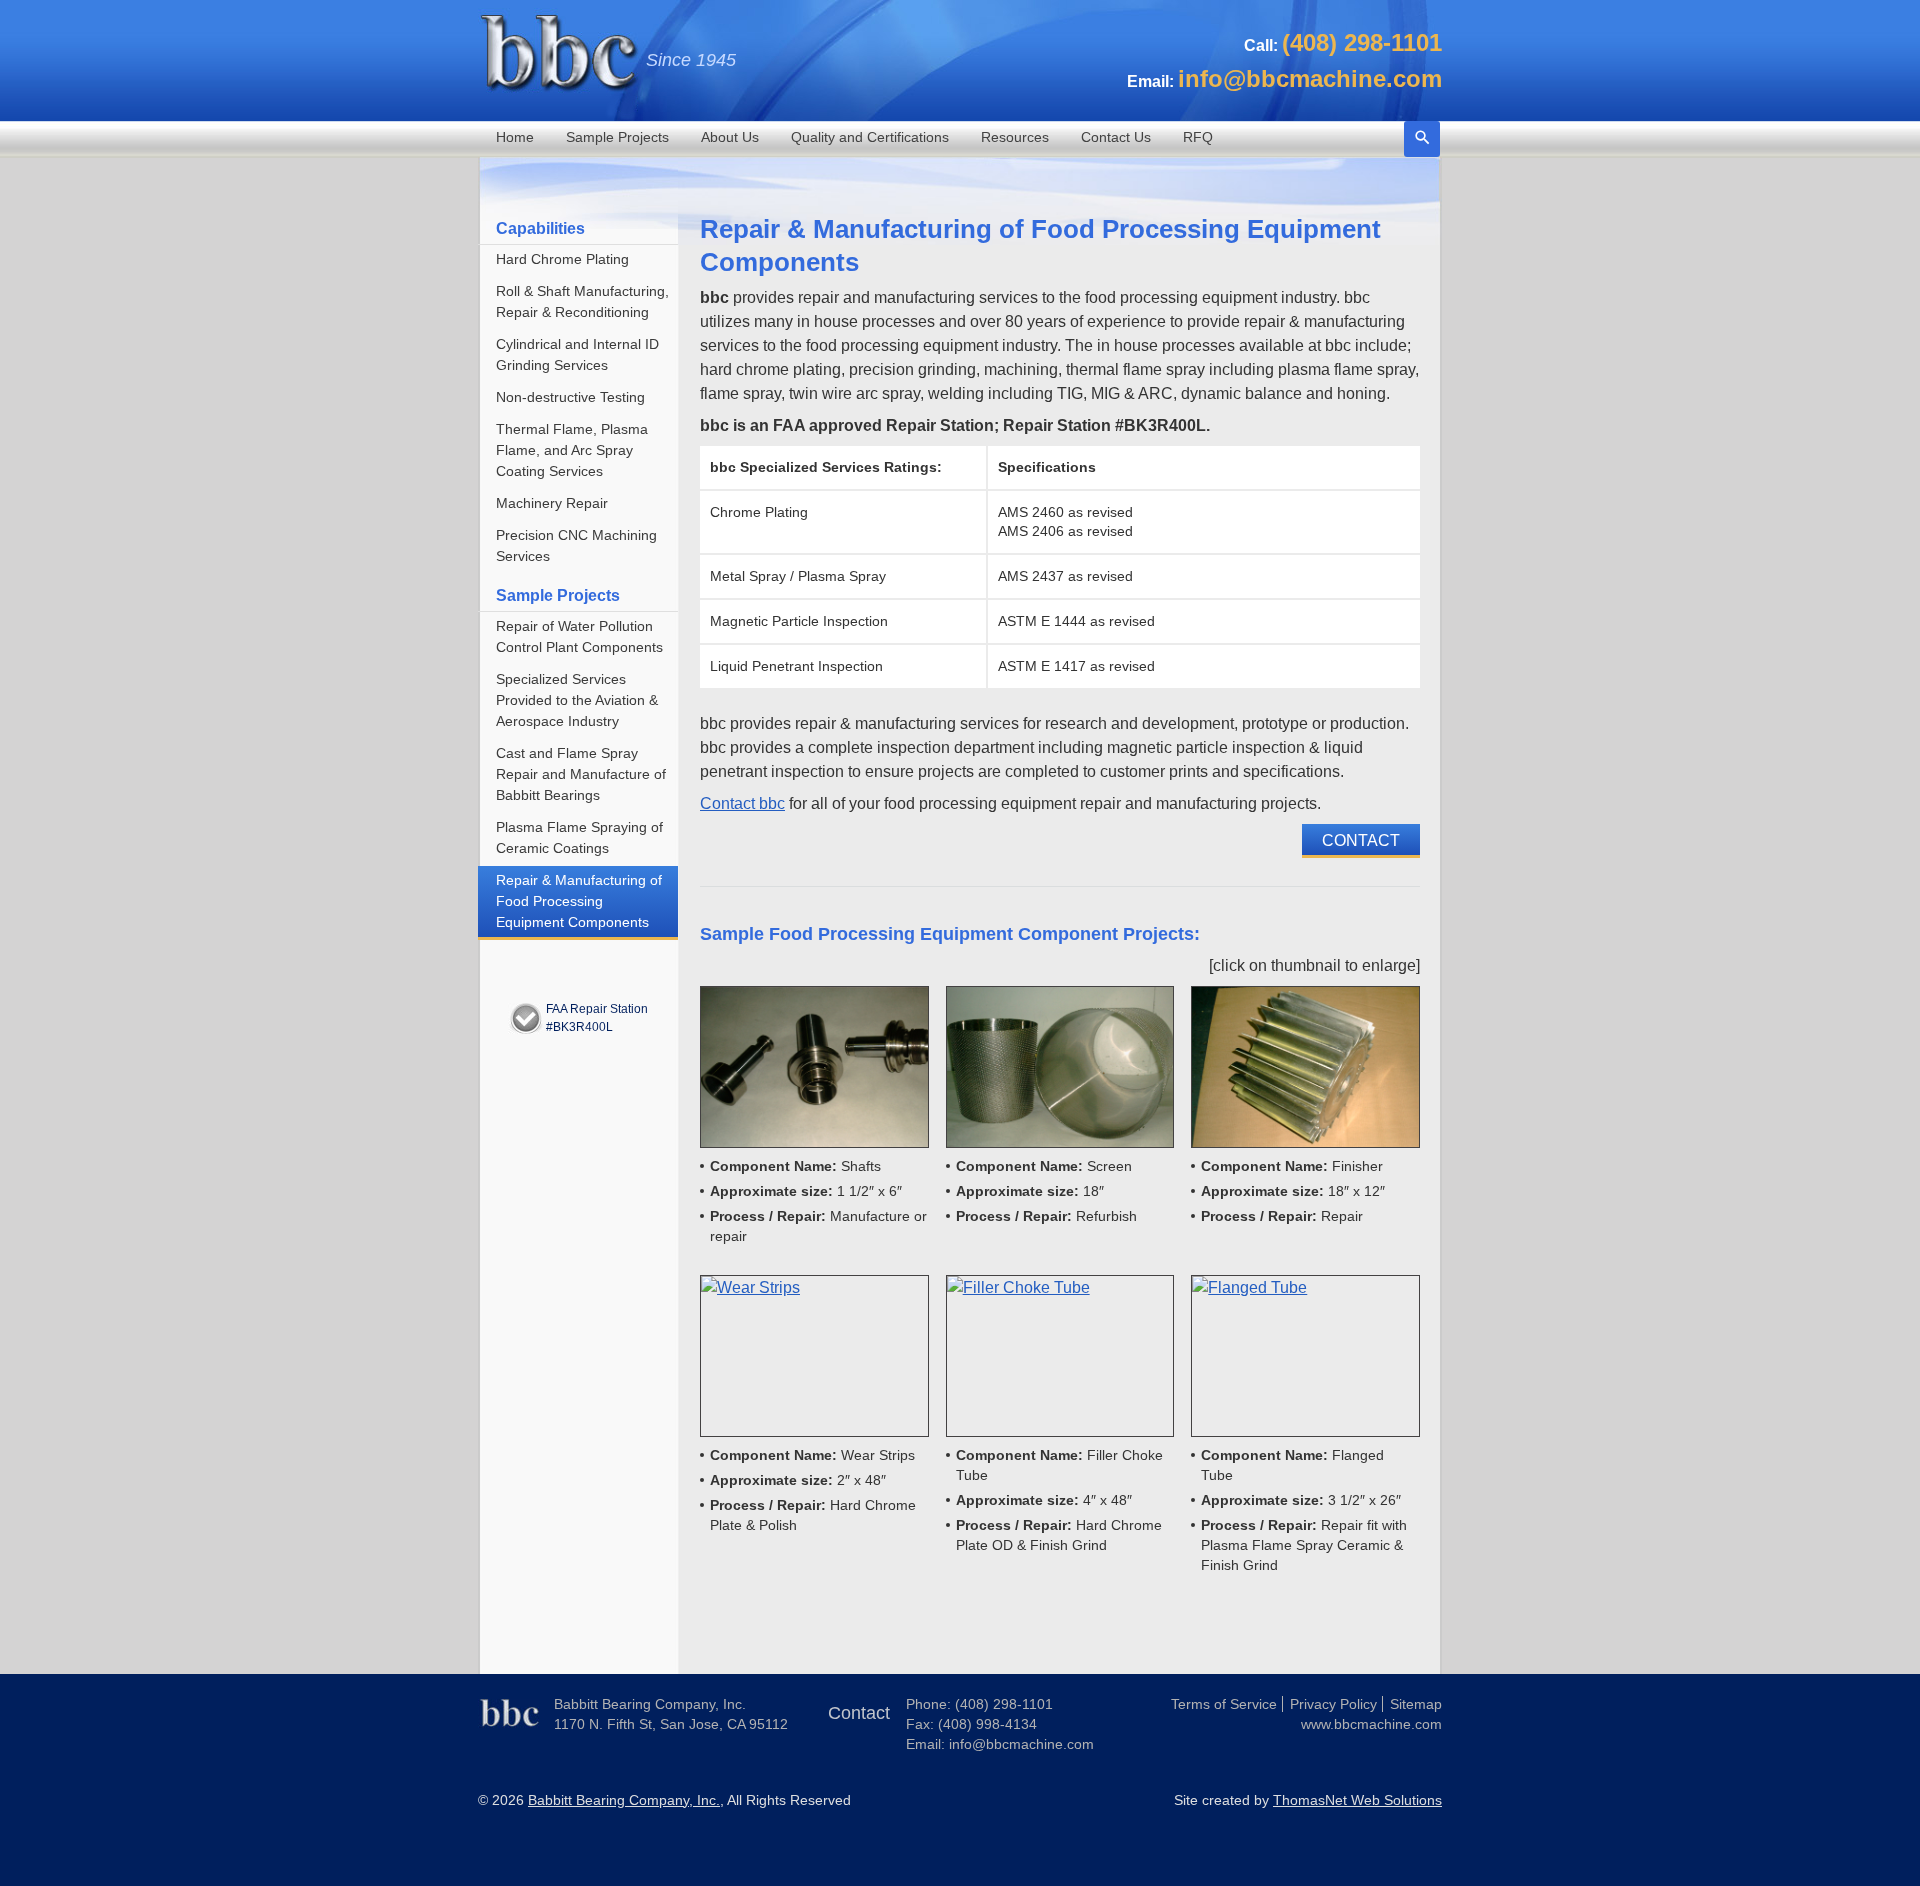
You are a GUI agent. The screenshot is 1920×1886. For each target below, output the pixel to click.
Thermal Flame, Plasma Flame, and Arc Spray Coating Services (572, 450)
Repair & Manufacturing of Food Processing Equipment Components (579, 901)
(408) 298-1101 (1004, 1704)
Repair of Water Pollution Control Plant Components (579, 636)
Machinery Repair (552, 503)
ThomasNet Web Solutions (1357, 1800)
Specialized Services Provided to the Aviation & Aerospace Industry (577, 700)
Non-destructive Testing (570, 397)
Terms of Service (1224, 1704)
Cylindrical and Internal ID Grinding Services (577, 354)
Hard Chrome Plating (562, 259)
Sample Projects (558, 595)
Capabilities (540, 228)
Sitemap (1416, 1704)
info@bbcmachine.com (1021, 1744)
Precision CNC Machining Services (576, 545)
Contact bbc (742, 803)
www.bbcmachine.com (1371, 1724)
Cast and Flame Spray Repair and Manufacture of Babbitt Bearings (581, 774)
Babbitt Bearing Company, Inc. (624, 1800)
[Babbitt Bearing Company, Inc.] (508, 1726)
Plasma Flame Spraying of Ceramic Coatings (579, 837)
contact (1361, 840)
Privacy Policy (1333, 1704)
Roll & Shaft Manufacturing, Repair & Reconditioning (582, 301)
